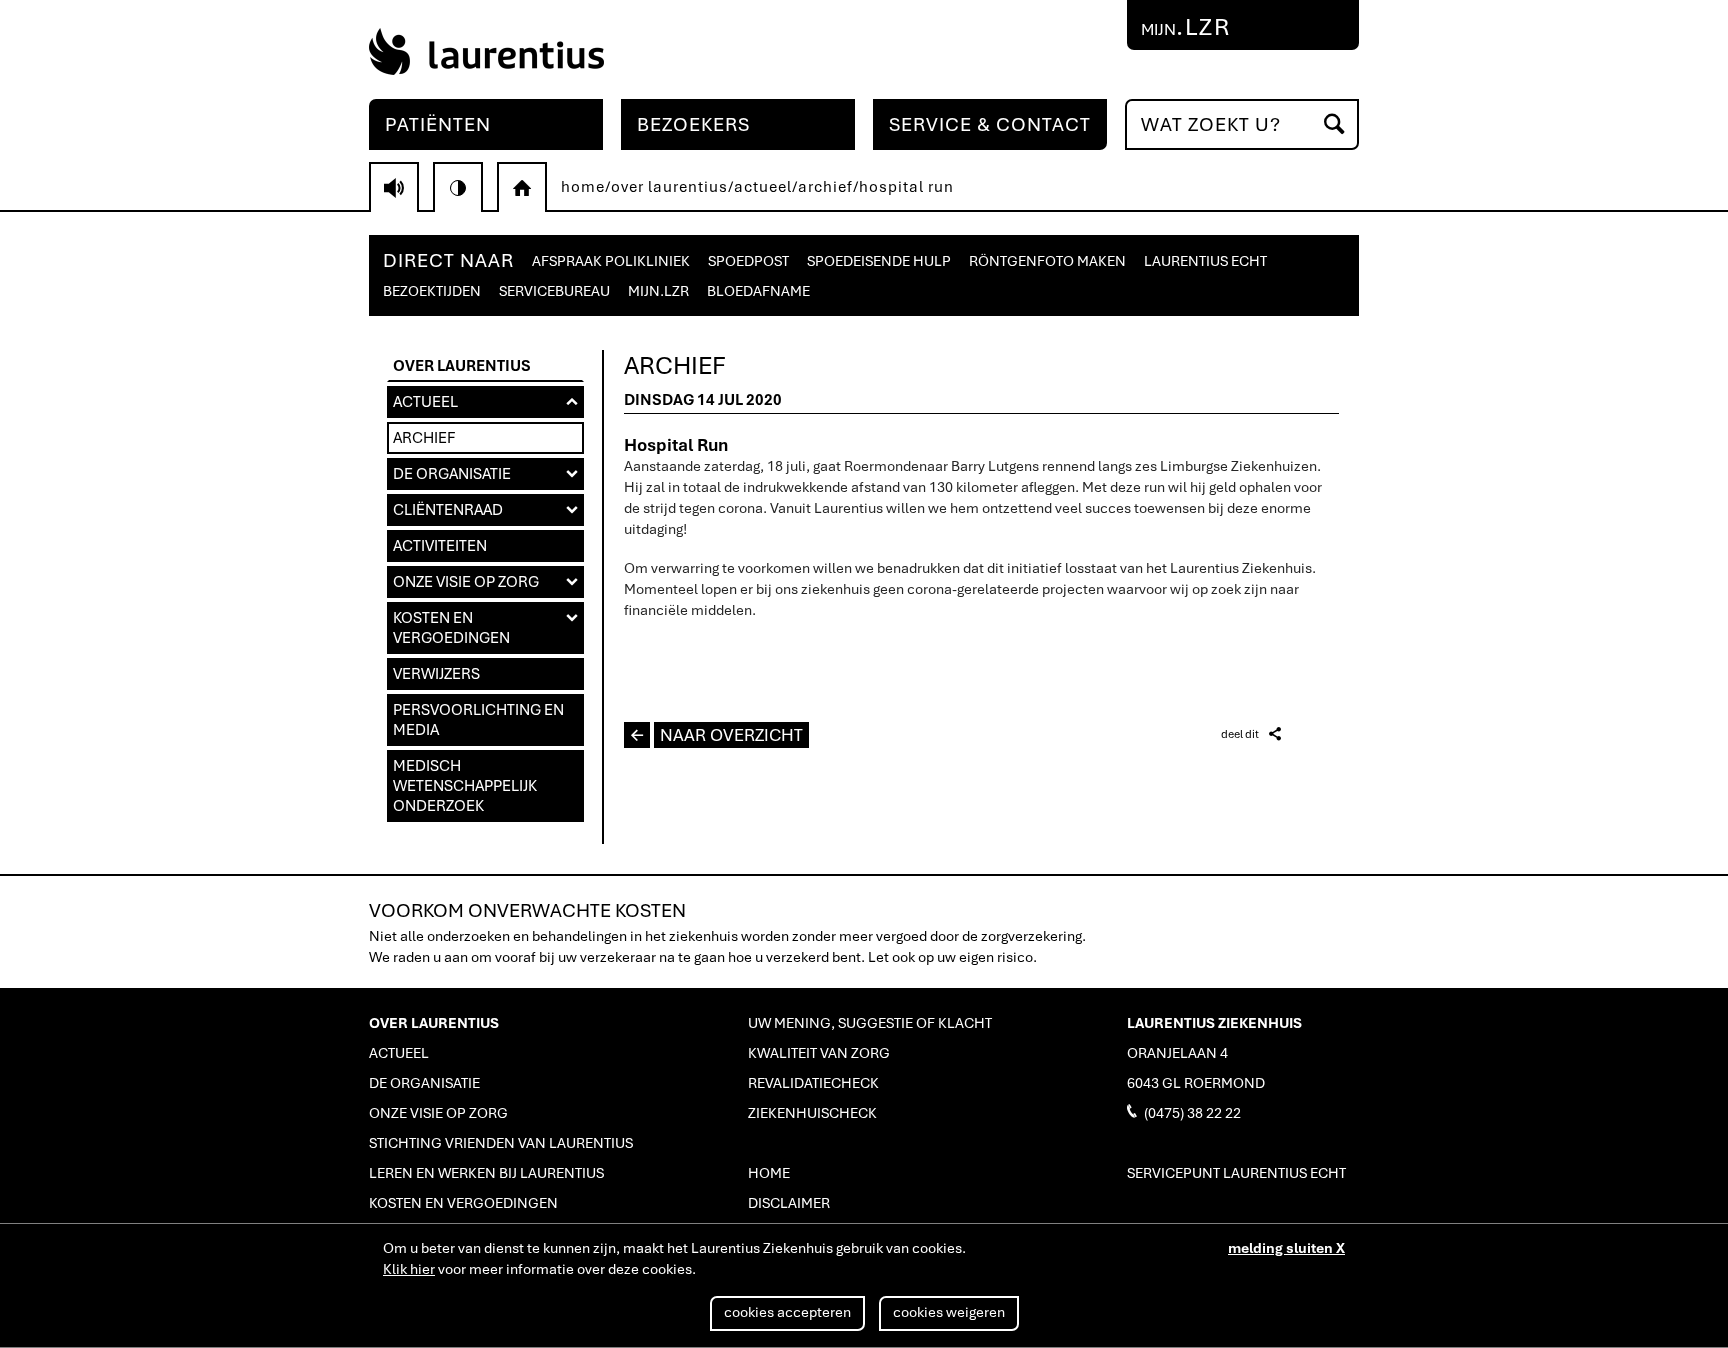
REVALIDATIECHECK (813, 1083)
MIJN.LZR (658, 291)
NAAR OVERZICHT (717, 735)
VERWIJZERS (436, 674)
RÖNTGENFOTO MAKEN (1047, 261)
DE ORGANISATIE (485, 474)
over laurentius (669, 187)
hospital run (906, 187)
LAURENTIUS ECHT (1205, 261)
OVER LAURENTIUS (462, 366)
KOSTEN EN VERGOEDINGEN (485, 628)
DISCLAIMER (789, 1203)
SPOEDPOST (748, 261)
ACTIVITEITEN (440, 546)
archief (825, 187)
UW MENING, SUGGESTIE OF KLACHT (870, 1023)
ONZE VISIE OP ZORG (485, 582)
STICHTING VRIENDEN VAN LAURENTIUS (501, 1143)
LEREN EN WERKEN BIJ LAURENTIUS (486, 1173)
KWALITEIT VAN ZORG (819, 1053)
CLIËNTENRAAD (485, 510)
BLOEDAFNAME (758, 291)
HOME (769, 1173)
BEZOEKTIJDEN (432, 291)
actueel (763, 187)
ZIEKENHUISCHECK (812, 1113)
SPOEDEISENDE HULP (879, 261)
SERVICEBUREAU (554, 291)
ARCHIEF (424, 438)
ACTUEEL (485, 402)
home (583, 187)
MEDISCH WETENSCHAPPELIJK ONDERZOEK (465, 786)
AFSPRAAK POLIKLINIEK (611, 261)
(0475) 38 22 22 (1184, 1112)
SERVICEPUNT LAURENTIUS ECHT (1236, 1173)
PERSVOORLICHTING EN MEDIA (478, 720)
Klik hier (409, 1269)
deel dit (1251, 733)
